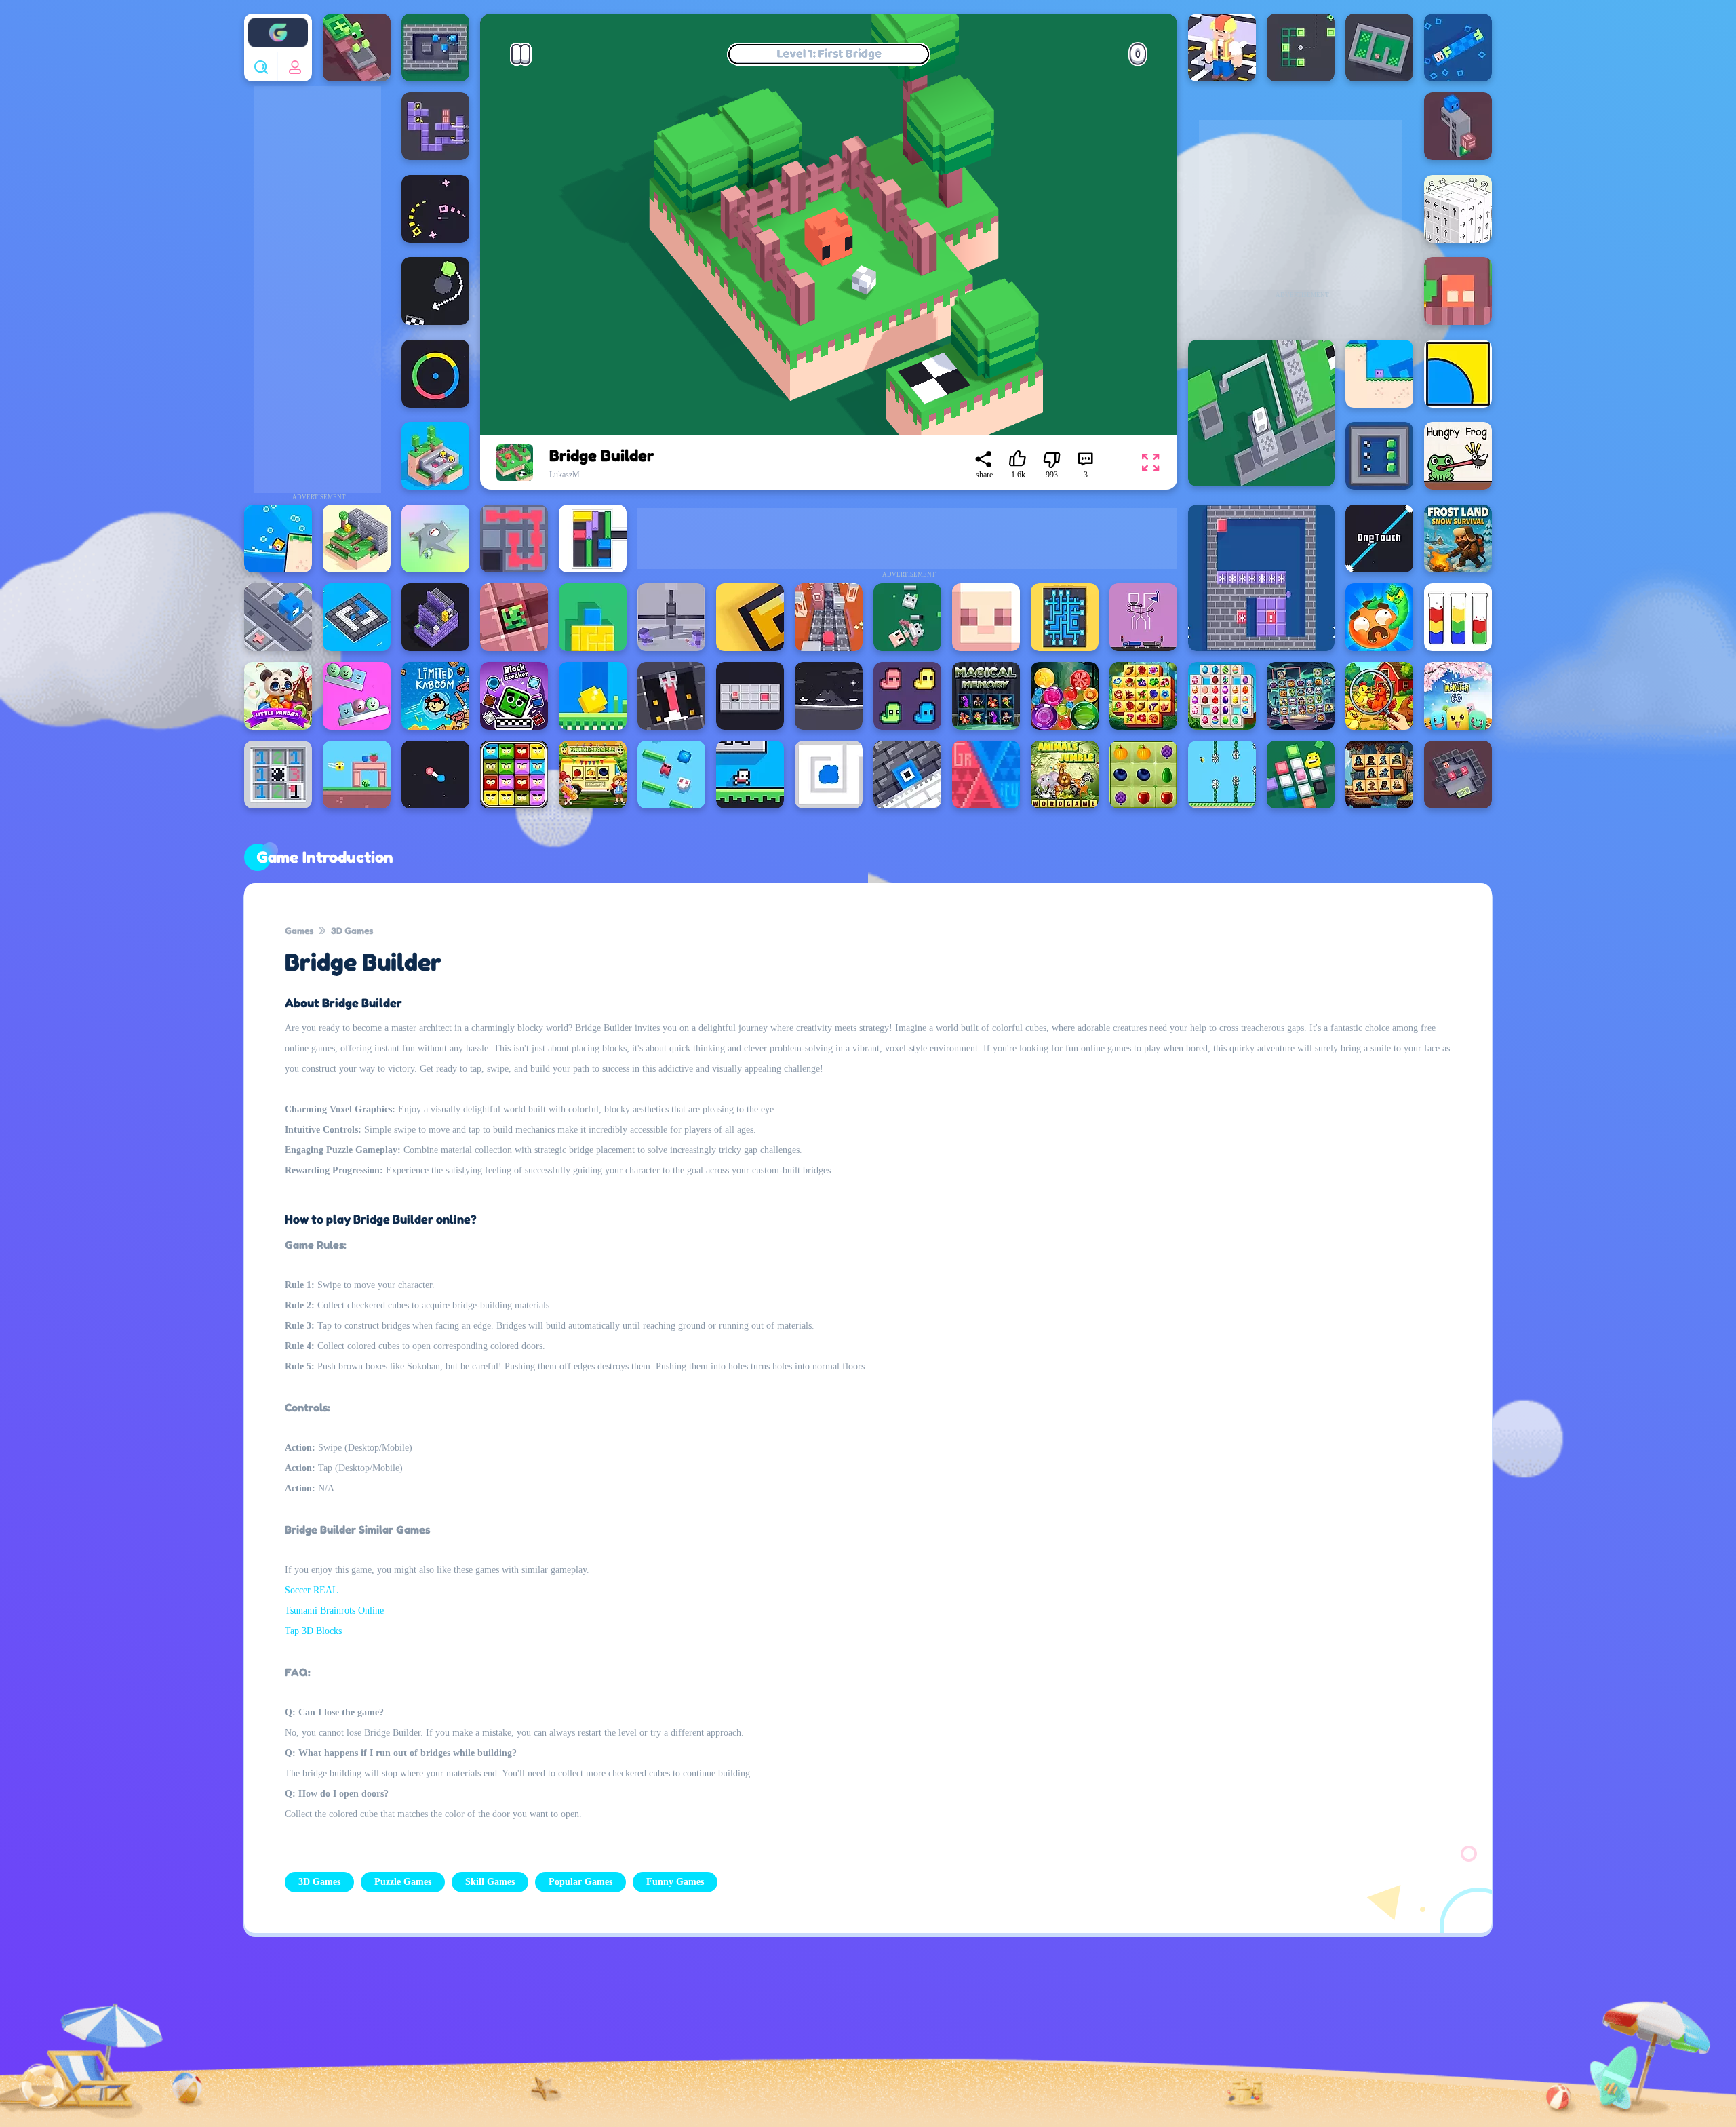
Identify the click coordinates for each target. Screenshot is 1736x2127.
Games (299, 930)
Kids (848, 2041)
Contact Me (769, 2041)
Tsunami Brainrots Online (334, 1611)
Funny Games (675, 1882)
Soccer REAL (312, 1590)
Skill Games (490, 1882)
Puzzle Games (403, 1882)
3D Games (352, 930)
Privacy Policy (671, 2041)
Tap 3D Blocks (313, 1631)
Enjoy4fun (278, 22)
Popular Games (580, 1882)
